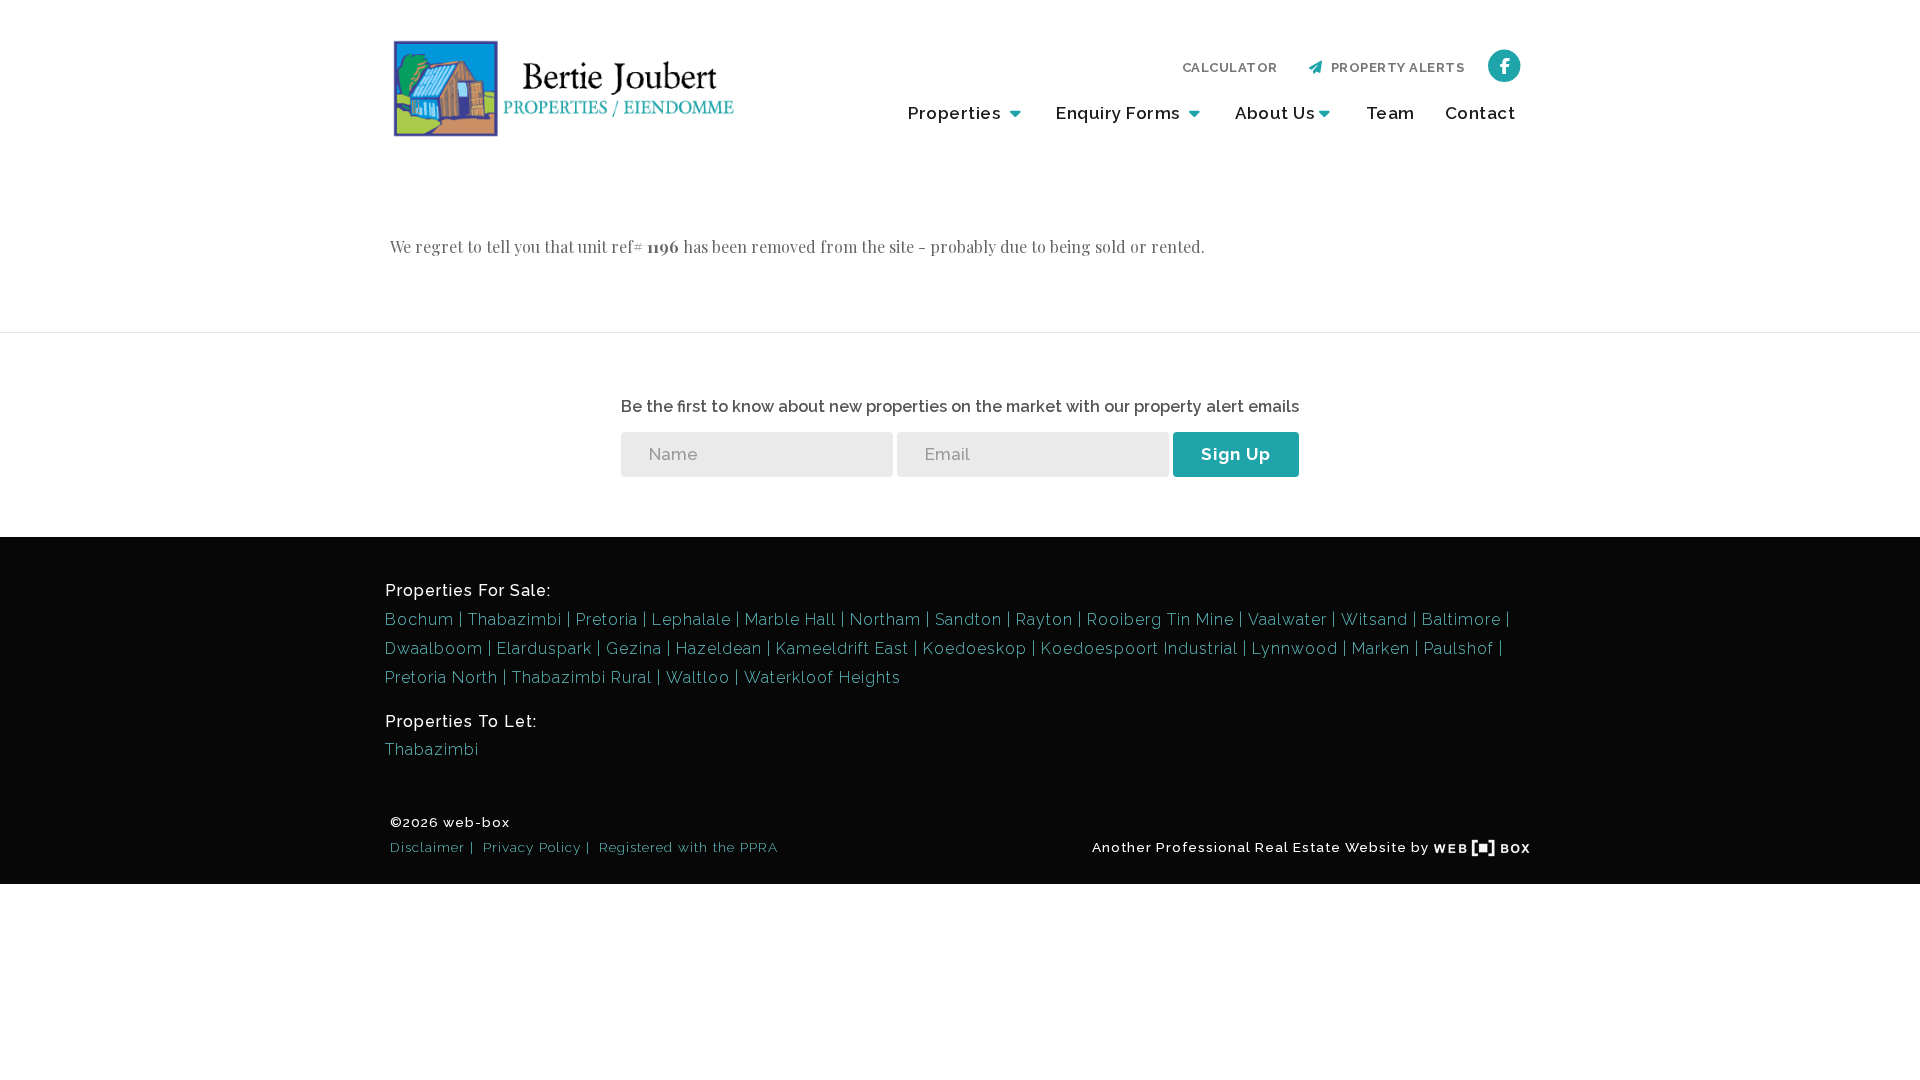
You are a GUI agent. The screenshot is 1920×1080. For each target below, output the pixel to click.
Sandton (968, 619)
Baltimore (1461, 619)
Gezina (634, 648)
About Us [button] (1274, 113)
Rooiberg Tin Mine (1160, 619)
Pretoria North (441, 677)
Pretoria (607, 619)
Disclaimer (427, 847)
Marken (1381, 648)
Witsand (1374, 619)
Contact (1480, 113)
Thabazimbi (515, 619)
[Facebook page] (1504, 64)
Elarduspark (544, 648)
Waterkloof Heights (822, 677)
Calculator (1230, 67)
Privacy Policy (532, 847)
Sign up (1236, 454)
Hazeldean (719, 648)
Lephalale (691, 619)
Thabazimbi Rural (582, 677)
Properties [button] (956, 113)
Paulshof (1459, 648)
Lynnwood (1295, 648)
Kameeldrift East (842, 648)
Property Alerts (1394, 67)
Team (1390, 113)
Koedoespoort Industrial (1139, 648)
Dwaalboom (434, 648)
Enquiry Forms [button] (1120, 113)
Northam (885, 619)
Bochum (419, 619)
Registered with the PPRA (688, 847)
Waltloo (698, 677)
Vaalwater (1287, 619)
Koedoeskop (975, 648)
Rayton (1044, 619)
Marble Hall (790, 619)
